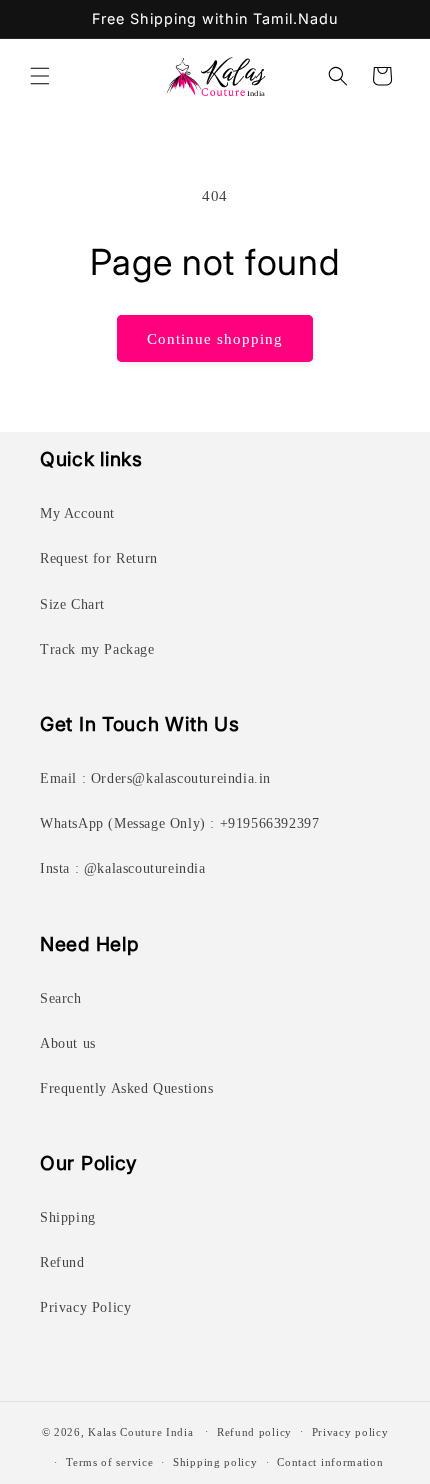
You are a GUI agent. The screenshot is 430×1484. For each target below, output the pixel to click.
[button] (40, 76)
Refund (62, 1262)
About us (68, 1043)
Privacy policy (350, 1432)
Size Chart (72, 604)
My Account (77, 513)
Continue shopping (215, 339)
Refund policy (254, 1432)
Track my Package (97, 649)
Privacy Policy (85, 1307)
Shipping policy (215, 1462)
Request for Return (99, 558)
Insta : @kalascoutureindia (123, 868)
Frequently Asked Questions (127, 1088)
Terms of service (109, 1462)
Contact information (330, 1462)
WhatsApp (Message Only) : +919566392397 (179, 823)
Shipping (68, 1217)
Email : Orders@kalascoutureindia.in (155, 778)
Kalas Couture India (140, 1431)
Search (61, 998)
